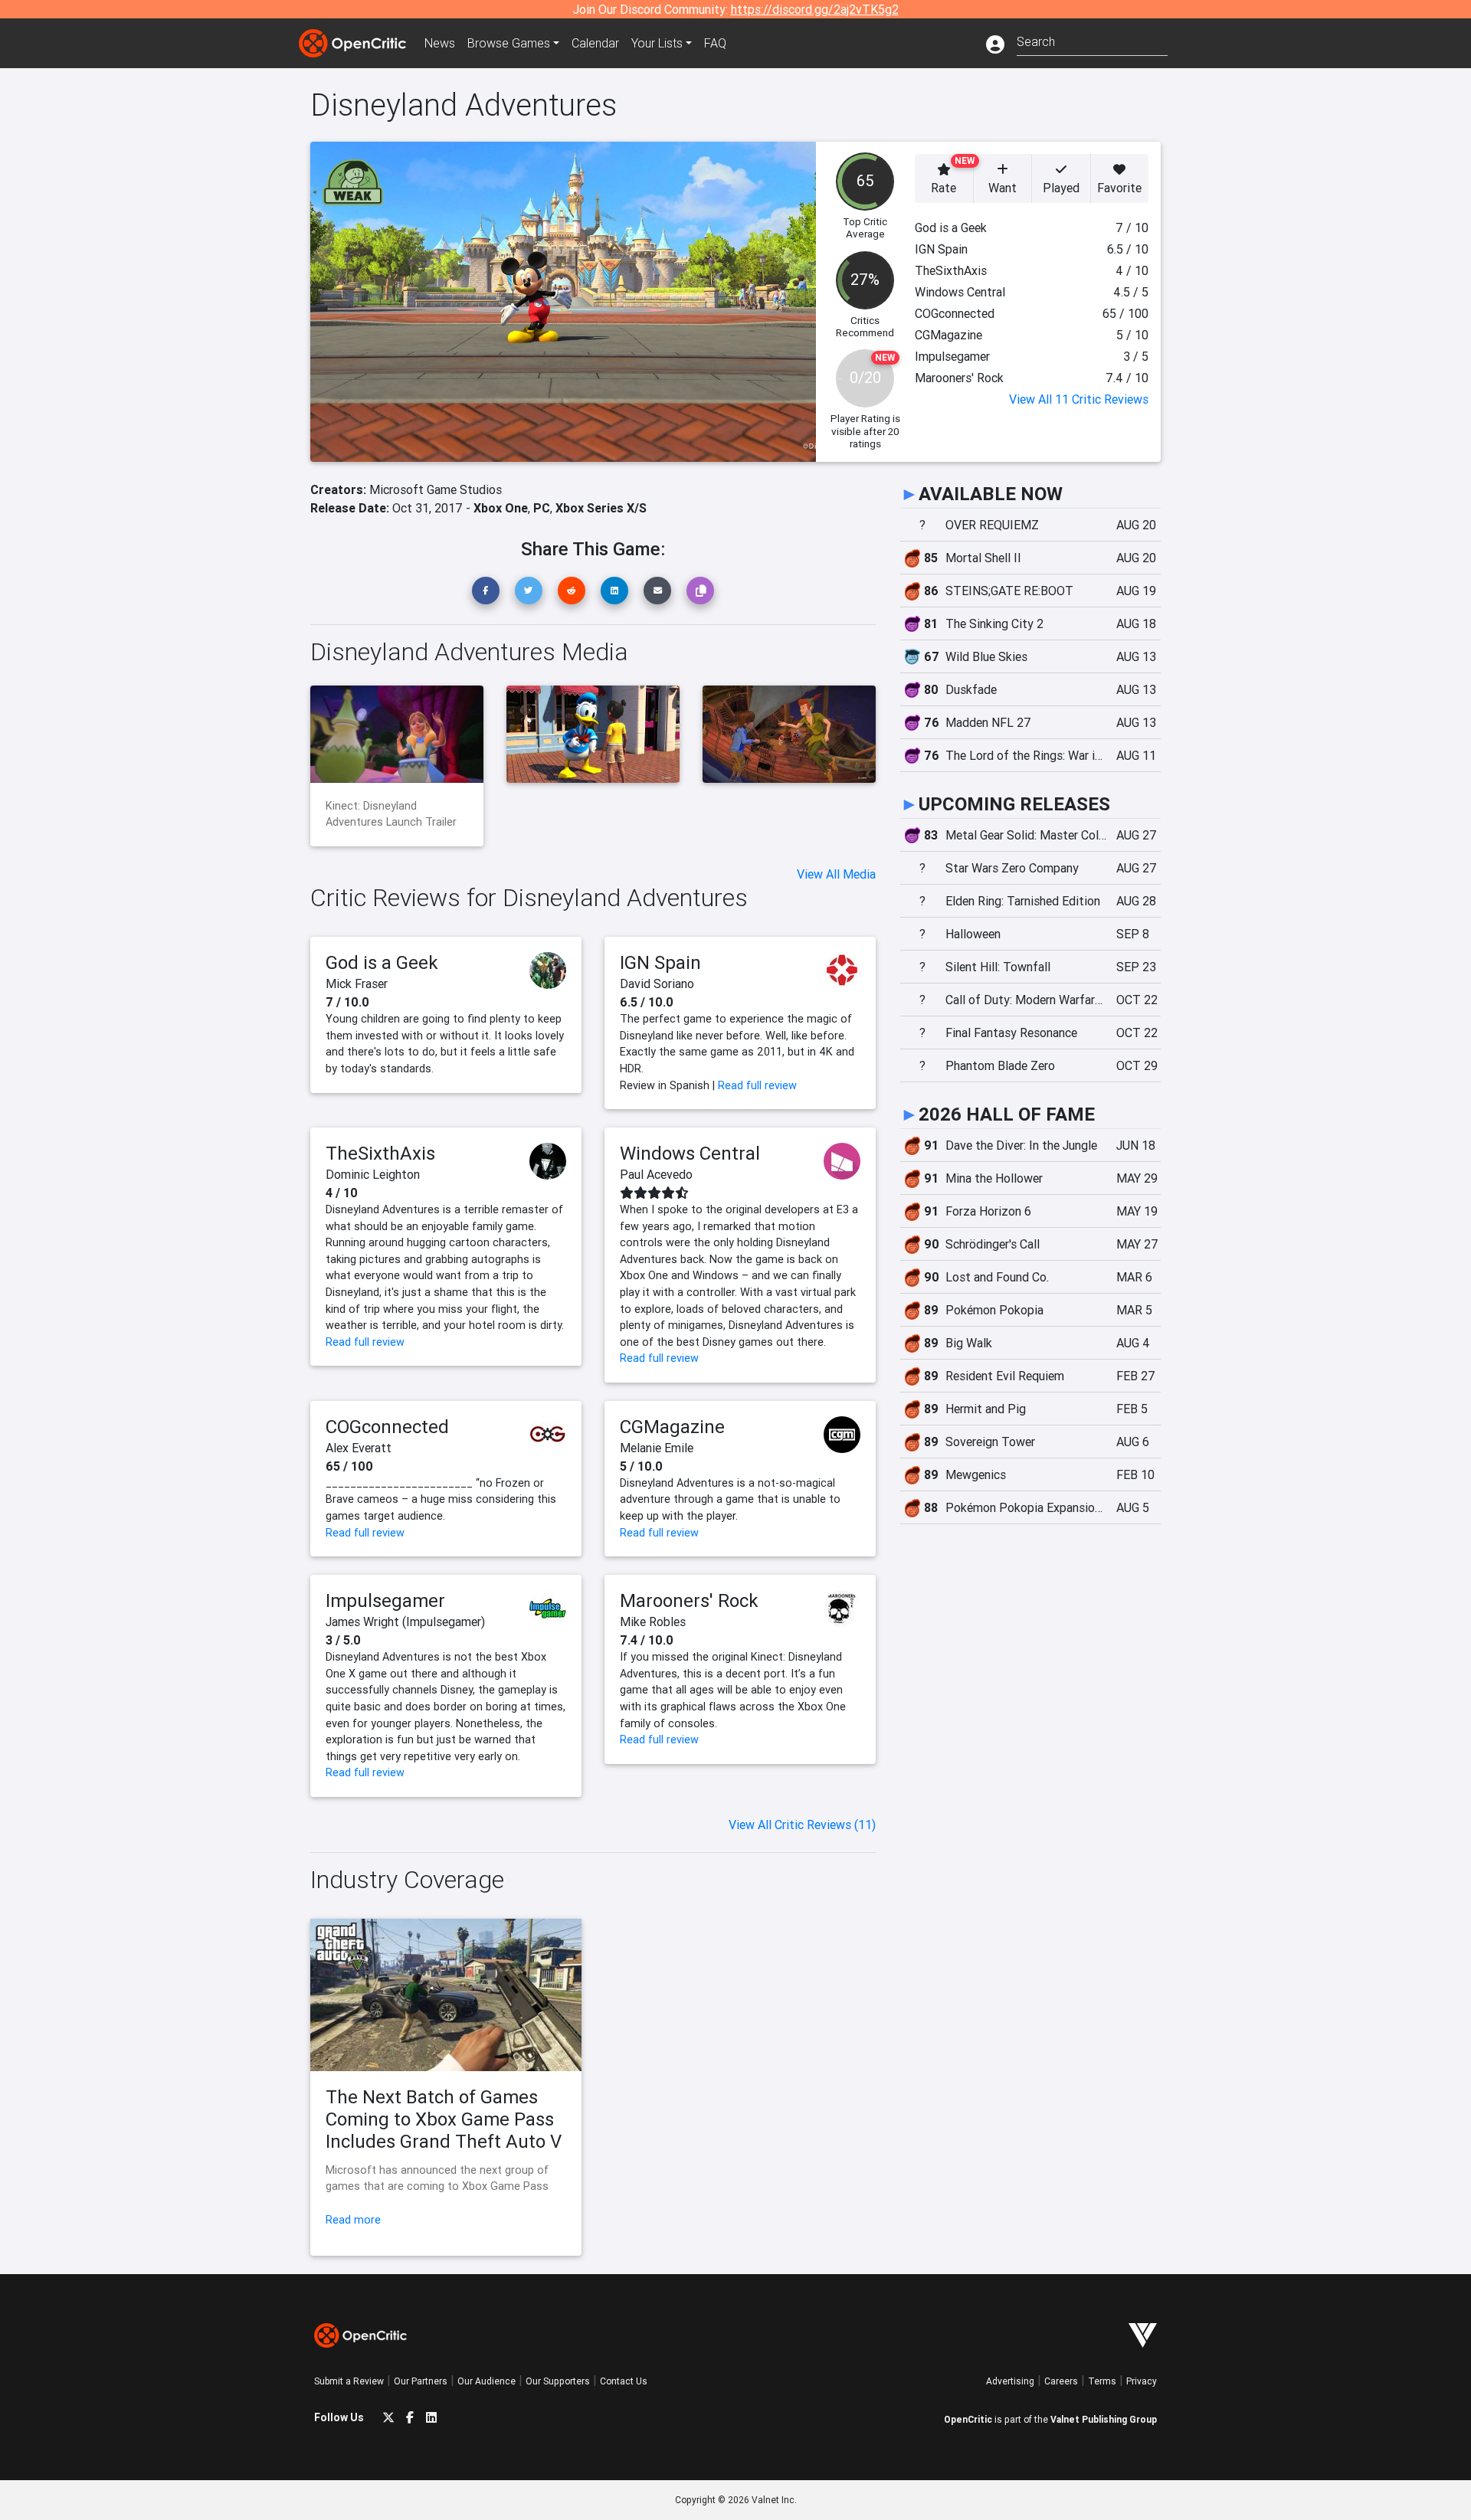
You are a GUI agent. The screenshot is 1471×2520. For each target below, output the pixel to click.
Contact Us (624, 2381)
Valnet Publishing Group (1104, 2419)
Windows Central (690, 1153)
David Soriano (657, 983)
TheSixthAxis (380, 1153)
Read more (353, 2220)
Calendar (595, 43)
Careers (1061, 2381)
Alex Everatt (359, 1448)
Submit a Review (349, 2381)
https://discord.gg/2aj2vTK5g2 (815, 9)
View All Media (836, 874)
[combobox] (1092, 40)
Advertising (1010, 2381)
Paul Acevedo (656, 1174)
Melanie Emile (657, 1448)
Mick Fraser (357, 983)
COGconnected (387, 1427)
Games (509, 43)
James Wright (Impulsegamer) (405, 1622)
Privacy (1142, 2381)
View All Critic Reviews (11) (802, 1825)
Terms (1102, 2381)
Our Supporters (558, 2381)
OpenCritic (968, 2419)
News (440, 43)
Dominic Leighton (373, 1174)
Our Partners (421, 2381)
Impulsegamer (385, 1600)
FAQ (715, 43)
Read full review (757, 1085)
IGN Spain (660, 962)
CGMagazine (672, 1427)
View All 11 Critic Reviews (1079, 399)
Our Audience (487, 2381)
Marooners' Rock (689, 1600)
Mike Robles (653, 1622)
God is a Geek (382, 962)
